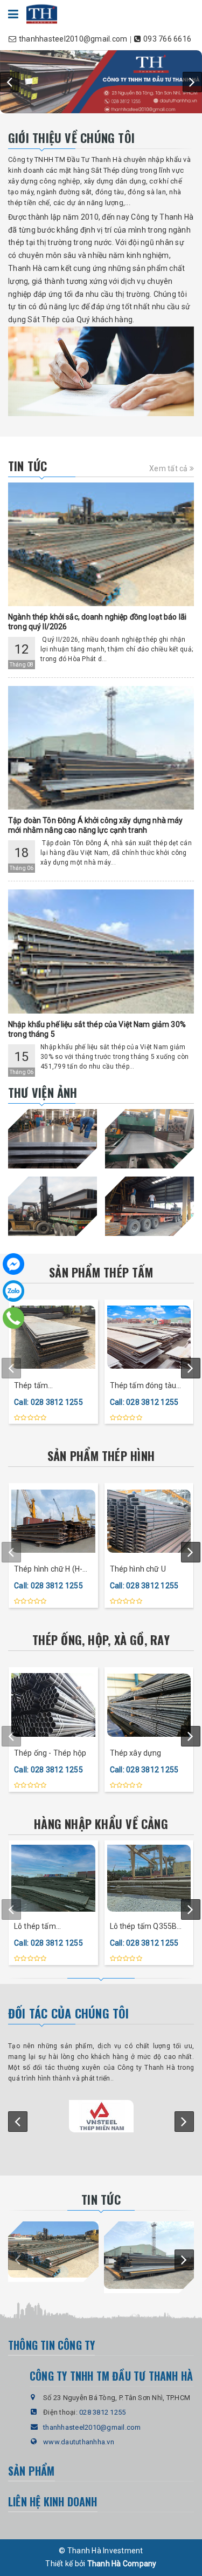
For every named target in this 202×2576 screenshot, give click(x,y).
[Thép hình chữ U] (149, 1521)
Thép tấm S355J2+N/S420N (45, 1386)
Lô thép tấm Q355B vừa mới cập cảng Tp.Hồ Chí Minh (144, 1927)
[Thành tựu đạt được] (101, 371)
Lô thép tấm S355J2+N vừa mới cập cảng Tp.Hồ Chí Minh (47, 1927)
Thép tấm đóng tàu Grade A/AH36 (143, 1386)
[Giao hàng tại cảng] (53, 1206)
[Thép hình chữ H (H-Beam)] (53, 1521)
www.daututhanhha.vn (79, 2442)
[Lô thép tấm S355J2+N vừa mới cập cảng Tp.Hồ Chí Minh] (53, 1878)
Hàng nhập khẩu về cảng (101, 1824)
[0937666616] (13, 1317)
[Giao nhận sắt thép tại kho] (149, 1206)
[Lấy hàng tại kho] (53, 1139)
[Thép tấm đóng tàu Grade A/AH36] (149, 1337)
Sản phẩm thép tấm (101, 1272)
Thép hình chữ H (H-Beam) (48, 1570)
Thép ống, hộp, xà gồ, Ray (101, 1640)
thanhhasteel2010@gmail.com (92, 2427)
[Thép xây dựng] (149, 1705)
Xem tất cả (169, 468)
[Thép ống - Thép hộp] (53, 1705)
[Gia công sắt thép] (149, 1139)
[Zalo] (13, 1291)
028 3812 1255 (102, 2412)
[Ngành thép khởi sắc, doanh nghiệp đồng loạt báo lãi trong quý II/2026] (101, 544)
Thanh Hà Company (122, 2564)
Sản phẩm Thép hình (101, 1456)
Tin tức (28, 466)
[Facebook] (13, 1264)
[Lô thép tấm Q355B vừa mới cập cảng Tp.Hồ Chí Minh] (149, 1878)
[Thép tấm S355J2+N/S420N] (53, 1337)
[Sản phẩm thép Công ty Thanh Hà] (101, 82)
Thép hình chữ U (138, 1569)
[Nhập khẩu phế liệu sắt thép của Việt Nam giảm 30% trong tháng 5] (101, 951)
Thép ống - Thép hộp (50, 1753)
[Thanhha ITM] (42, 13)
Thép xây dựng (136, 1753)
